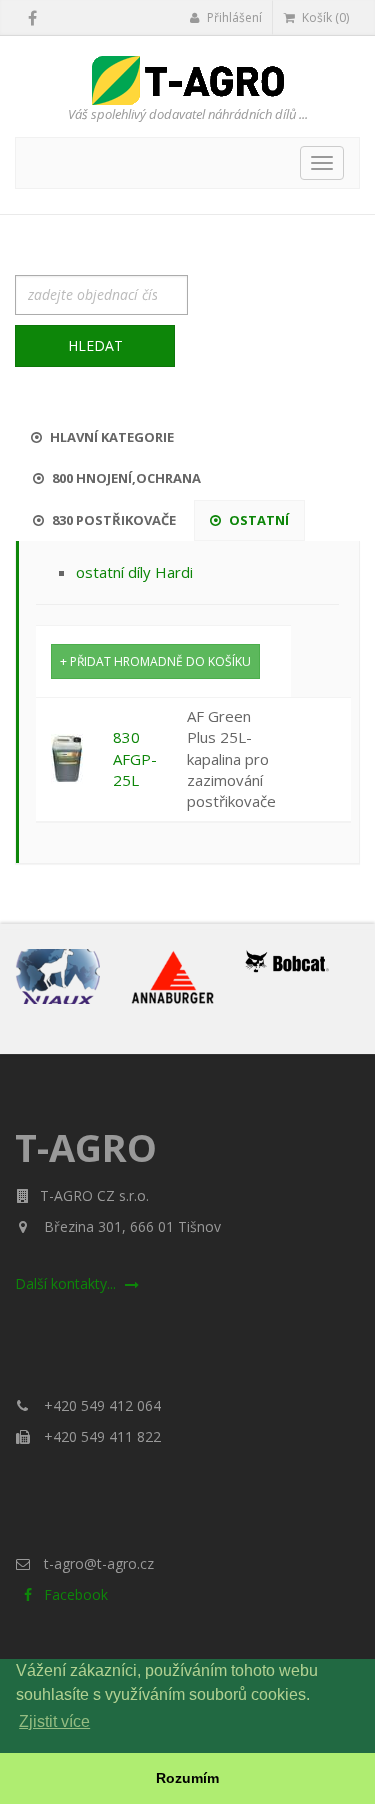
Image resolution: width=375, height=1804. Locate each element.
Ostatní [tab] (257, 520)
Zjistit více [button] (54, 1721)
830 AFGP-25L (135, 758)
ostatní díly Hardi (134, 572)
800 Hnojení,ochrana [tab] (125, 478)
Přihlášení (233, 17)
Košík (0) (324, 17)
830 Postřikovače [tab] (112, 520)
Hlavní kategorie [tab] (110, 437)
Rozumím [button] (187, 1778)
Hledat (95, 345)
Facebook (74, 1594)
